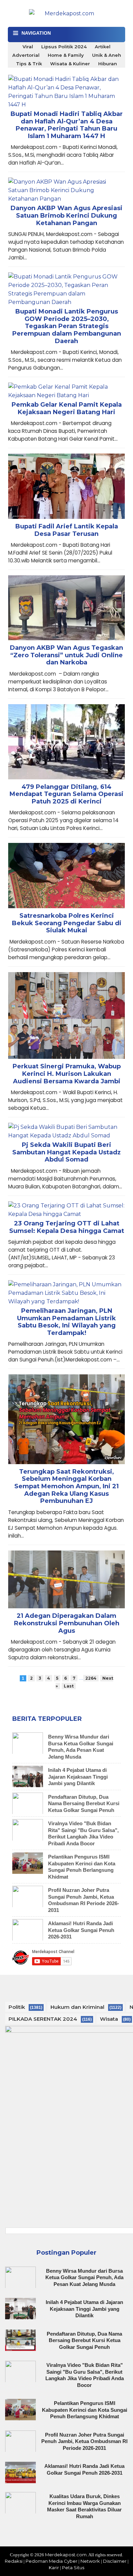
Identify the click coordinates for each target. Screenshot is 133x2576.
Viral (28, 47)
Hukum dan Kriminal (77, 2007)
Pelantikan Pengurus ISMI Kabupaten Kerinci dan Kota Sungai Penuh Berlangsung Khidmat (82, 1867)
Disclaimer (115, 2561)
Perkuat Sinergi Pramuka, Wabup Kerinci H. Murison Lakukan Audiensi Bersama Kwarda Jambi (67, 1074)
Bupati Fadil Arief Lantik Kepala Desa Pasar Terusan (67, 530)
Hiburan (108, 64)
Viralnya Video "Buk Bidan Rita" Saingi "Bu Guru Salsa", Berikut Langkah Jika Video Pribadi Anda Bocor (83, 1833)
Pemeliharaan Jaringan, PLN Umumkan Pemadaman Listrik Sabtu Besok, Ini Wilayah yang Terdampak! (66, 1322)
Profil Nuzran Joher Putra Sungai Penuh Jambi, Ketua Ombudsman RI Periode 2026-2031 (84, 1900)
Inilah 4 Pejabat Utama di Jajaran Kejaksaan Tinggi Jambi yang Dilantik (78, 1777)
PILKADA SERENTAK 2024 (43, 2019)
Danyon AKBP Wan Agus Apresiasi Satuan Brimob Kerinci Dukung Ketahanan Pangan (66, 216)
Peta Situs (73, 2567)
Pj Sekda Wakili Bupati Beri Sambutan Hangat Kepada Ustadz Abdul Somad (66, 1152)
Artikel (103, 47)
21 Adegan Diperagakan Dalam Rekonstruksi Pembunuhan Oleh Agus (67, 1623)
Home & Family (66, 55)
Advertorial (26, 55)
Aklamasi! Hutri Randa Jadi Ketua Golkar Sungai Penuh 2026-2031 (81, 1930)
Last (69, 1686)
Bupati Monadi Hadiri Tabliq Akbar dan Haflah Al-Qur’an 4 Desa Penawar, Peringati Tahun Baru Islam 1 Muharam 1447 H (67, 125)
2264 (91, 1678)
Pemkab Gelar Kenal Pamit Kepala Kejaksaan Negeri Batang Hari (67, 409)
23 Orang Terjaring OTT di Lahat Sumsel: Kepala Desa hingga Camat (67, 1227)
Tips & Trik (29, 64)
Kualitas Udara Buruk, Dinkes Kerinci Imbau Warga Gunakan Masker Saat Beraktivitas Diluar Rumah (84, 2506)
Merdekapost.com (66, 2555)
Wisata (109, 2019)
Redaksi (14, 2561)
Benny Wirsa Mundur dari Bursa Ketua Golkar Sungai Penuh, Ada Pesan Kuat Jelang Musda (81, 1747)
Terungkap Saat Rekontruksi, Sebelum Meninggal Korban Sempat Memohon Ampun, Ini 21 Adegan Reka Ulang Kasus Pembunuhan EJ (66, 1486)
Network (90, 2561)
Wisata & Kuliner (70, 64)
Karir (54, 2567)
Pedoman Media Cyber (51, 2561)
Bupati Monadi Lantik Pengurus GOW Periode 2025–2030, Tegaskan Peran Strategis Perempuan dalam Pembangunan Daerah (67, 326)
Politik (17, 2007)
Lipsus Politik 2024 (64, 47)
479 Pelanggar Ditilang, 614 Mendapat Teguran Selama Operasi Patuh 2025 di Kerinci (66, 794)
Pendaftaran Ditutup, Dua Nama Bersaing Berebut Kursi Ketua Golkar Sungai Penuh (84, 1803)
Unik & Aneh (107, 55)
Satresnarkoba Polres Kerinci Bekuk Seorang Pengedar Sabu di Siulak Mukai (67, 923)
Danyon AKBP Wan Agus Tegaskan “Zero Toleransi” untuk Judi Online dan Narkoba (66, 655)
